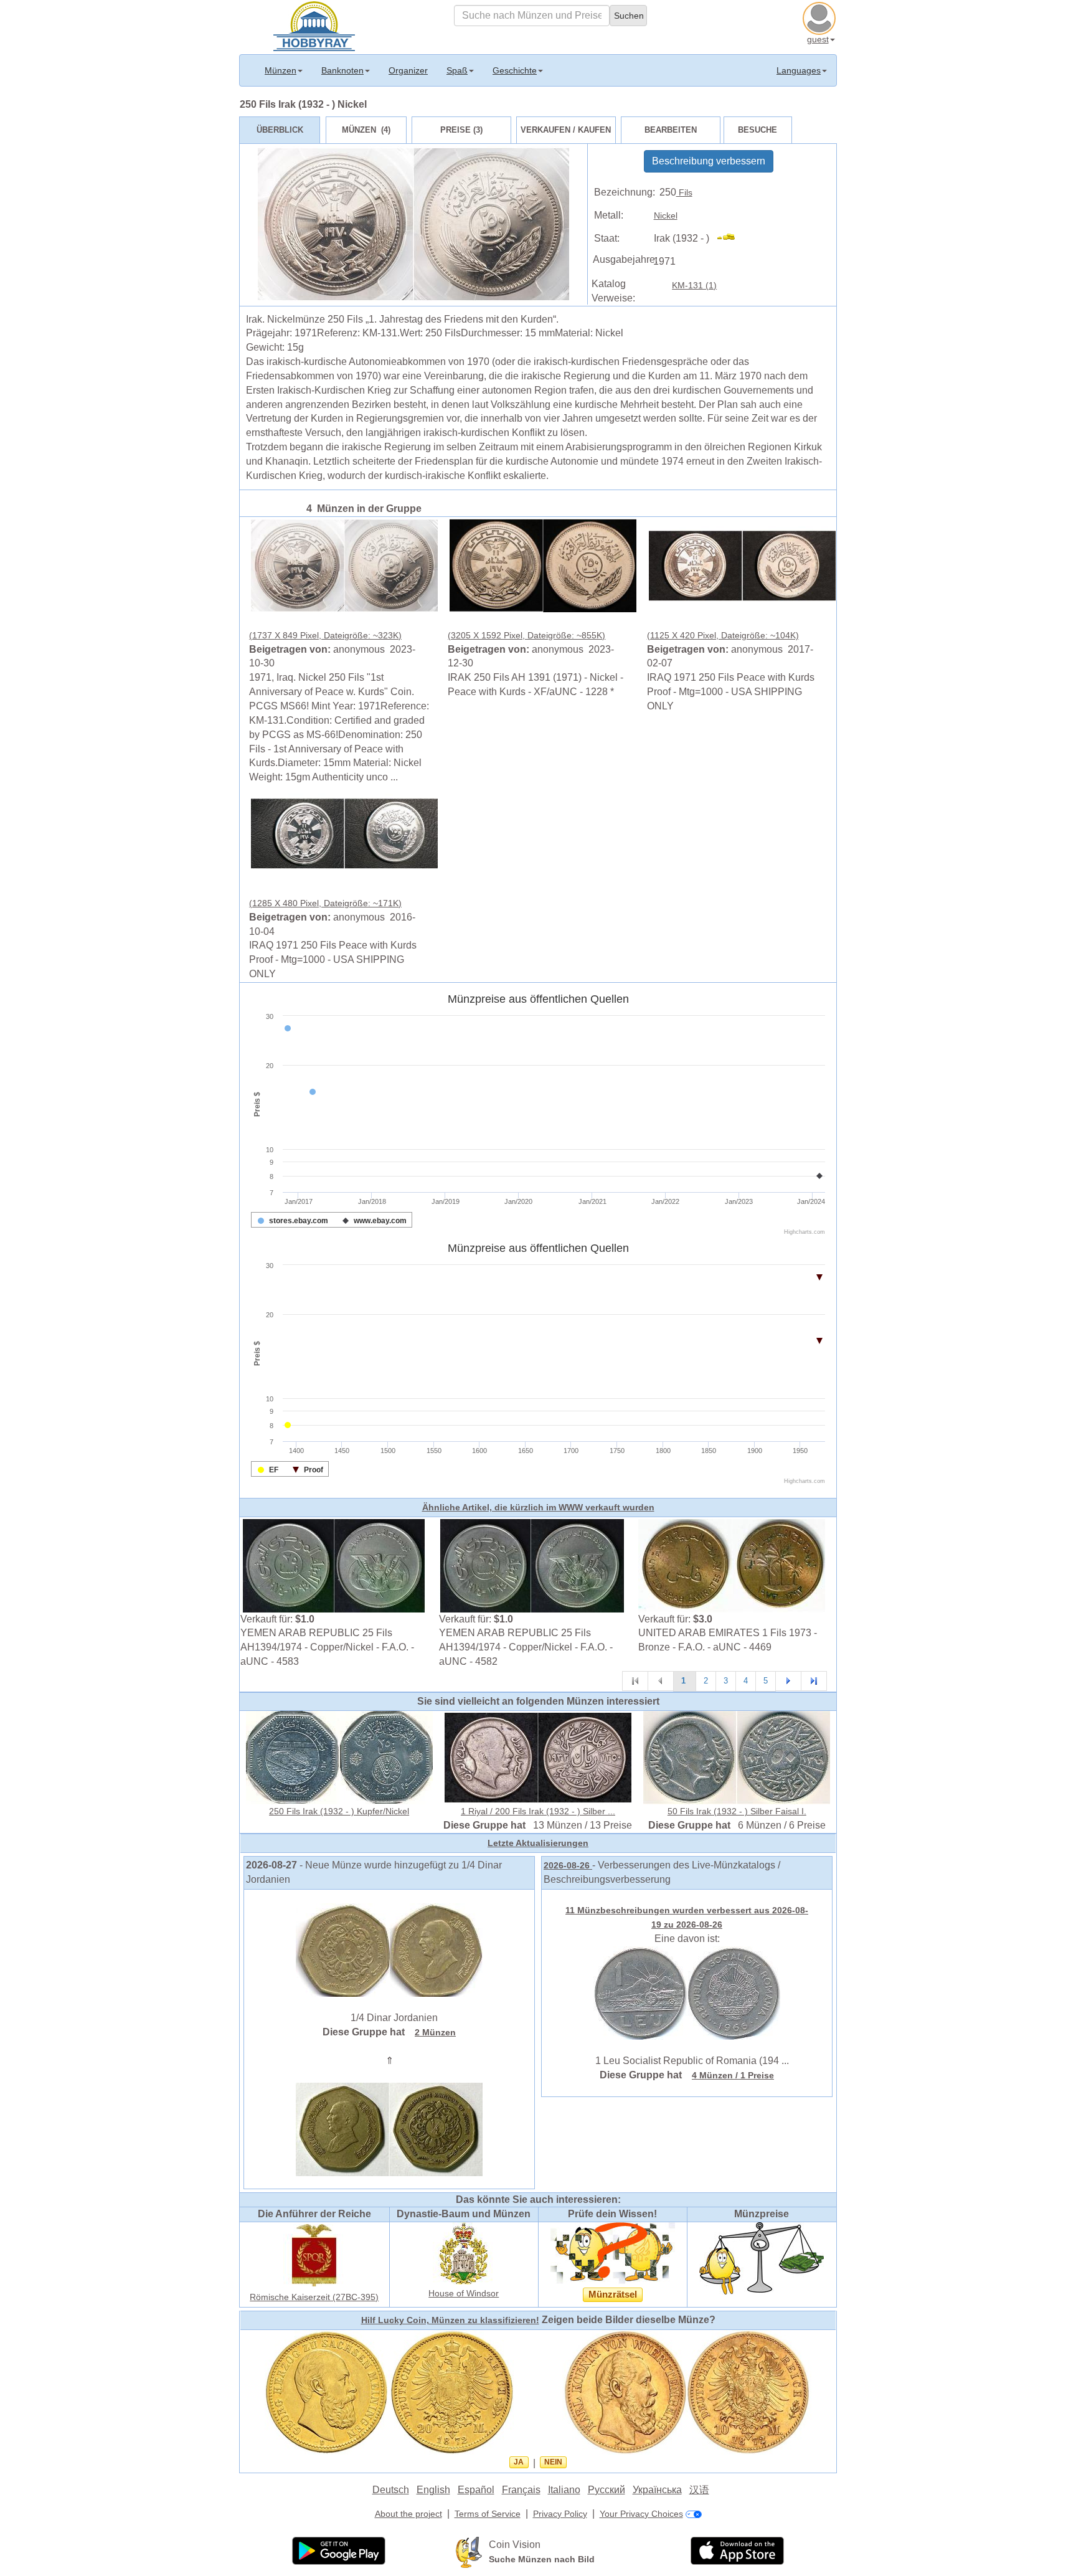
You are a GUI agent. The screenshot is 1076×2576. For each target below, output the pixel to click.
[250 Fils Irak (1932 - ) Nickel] (344, 565)
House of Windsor (464, 2293)
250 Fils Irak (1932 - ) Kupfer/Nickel (339, 1811)
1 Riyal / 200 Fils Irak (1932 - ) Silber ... (538, 1811)
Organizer (408, 70)
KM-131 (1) (694, 285)
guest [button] (818, 39)
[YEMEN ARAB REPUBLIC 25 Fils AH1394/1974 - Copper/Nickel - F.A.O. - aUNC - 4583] (334, 1565)
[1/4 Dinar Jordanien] (389, 1949)
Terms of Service (488, 2514)
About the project (408, 2514)
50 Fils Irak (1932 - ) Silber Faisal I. (737, 1811)
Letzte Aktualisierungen (538, 1843)
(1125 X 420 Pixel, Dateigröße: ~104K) (723, 635)
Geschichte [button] (515, 70)
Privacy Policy (560, 2514)
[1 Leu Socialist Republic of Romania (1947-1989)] (687, 1992)
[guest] (821, 17)
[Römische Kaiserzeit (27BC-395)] (314, 2255)
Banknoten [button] (342, 70)
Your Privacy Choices (641, 2514)
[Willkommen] (314, 25)
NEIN (553, 2462)
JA (519, 2462)
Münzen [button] (281, 70)
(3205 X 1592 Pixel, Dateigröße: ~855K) (526, 635)
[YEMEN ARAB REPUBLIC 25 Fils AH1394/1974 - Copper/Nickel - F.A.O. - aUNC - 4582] (532, 1565)
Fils (684, 192)
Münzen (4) (366, 130)
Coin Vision (515, 2545)
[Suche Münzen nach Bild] (469, 2552)
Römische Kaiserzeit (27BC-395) (314, 2297)
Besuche (757, 130)
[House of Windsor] (464, 2253)
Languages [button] (799, 70)
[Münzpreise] (762, 2258)
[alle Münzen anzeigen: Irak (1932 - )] (731, 239)
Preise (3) (461, 130)
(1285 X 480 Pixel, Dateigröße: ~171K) (325, 903)
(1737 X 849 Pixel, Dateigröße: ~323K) (325, 635)
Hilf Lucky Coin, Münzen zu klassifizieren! (450, 2320)
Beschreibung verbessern (709, 161)
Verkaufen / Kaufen (566, 130)
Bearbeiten (671, 130)
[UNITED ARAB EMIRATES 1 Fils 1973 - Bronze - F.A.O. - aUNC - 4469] (732, 1565)
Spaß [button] (457, 70)
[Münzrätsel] (613, 2253)
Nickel (666, 215)
